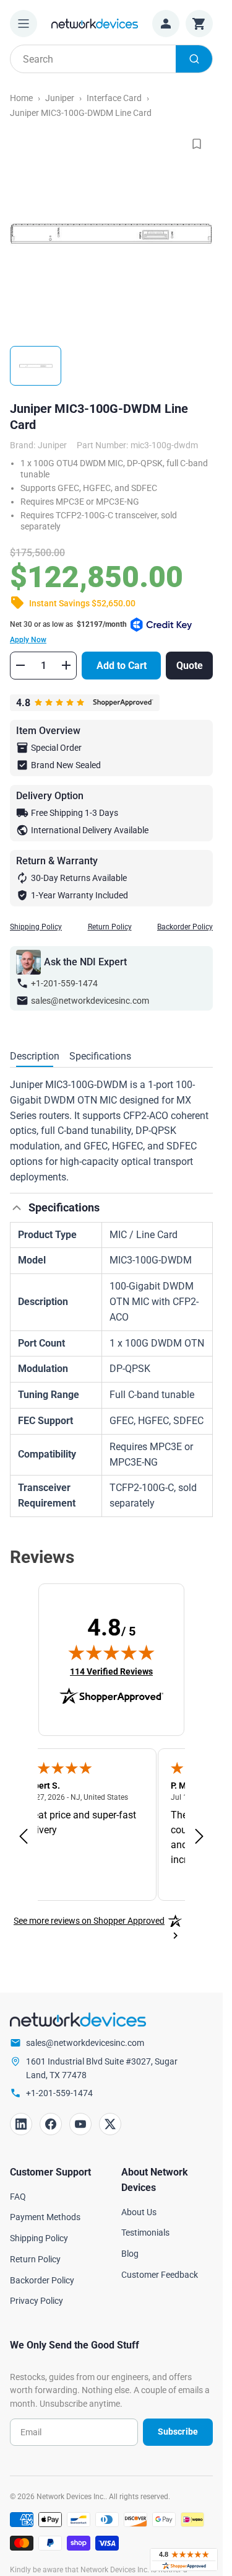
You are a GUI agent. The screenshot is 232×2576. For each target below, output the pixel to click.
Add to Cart (122, 666)
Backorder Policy (185, 927)
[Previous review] (24, 1837)
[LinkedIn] (21, 2124)
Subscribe (178, 2432)
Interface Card (114, 98)
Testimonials (145, 2233)
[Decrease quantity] (20, 665)
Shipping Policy (36, 927)
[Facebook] (51, 2124)
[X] (110, 2124)
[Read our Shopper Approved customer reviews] (184, 2560)
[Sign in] (166, 24)
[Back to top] (17, 1208)
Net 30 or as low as (68, 632)
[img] (111, 1652)
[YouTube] (80, 2124)
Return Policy (110, 927)
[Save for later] (197, 144)
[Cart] (199, 24)
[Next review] (199, 1837)
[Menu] (24, 24)
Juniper (60, 98)
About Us (139, 2212)
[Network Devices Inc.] (95, 23)
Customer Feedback (160, 2275)
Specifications (100, 1056)
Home (21, 98)
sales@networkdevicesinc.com (90, 1001)
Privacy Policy (37, 2301)
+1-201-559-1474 (64, 983)
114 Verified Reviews (111, 1671)
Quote (190, 666)
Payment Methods (45, 2217)
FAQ (18, 2197)
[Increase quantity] (66, 665)
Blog (130, 2254)
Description (35, 1056)
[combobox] (111, 59)
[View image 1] (36, 366)
